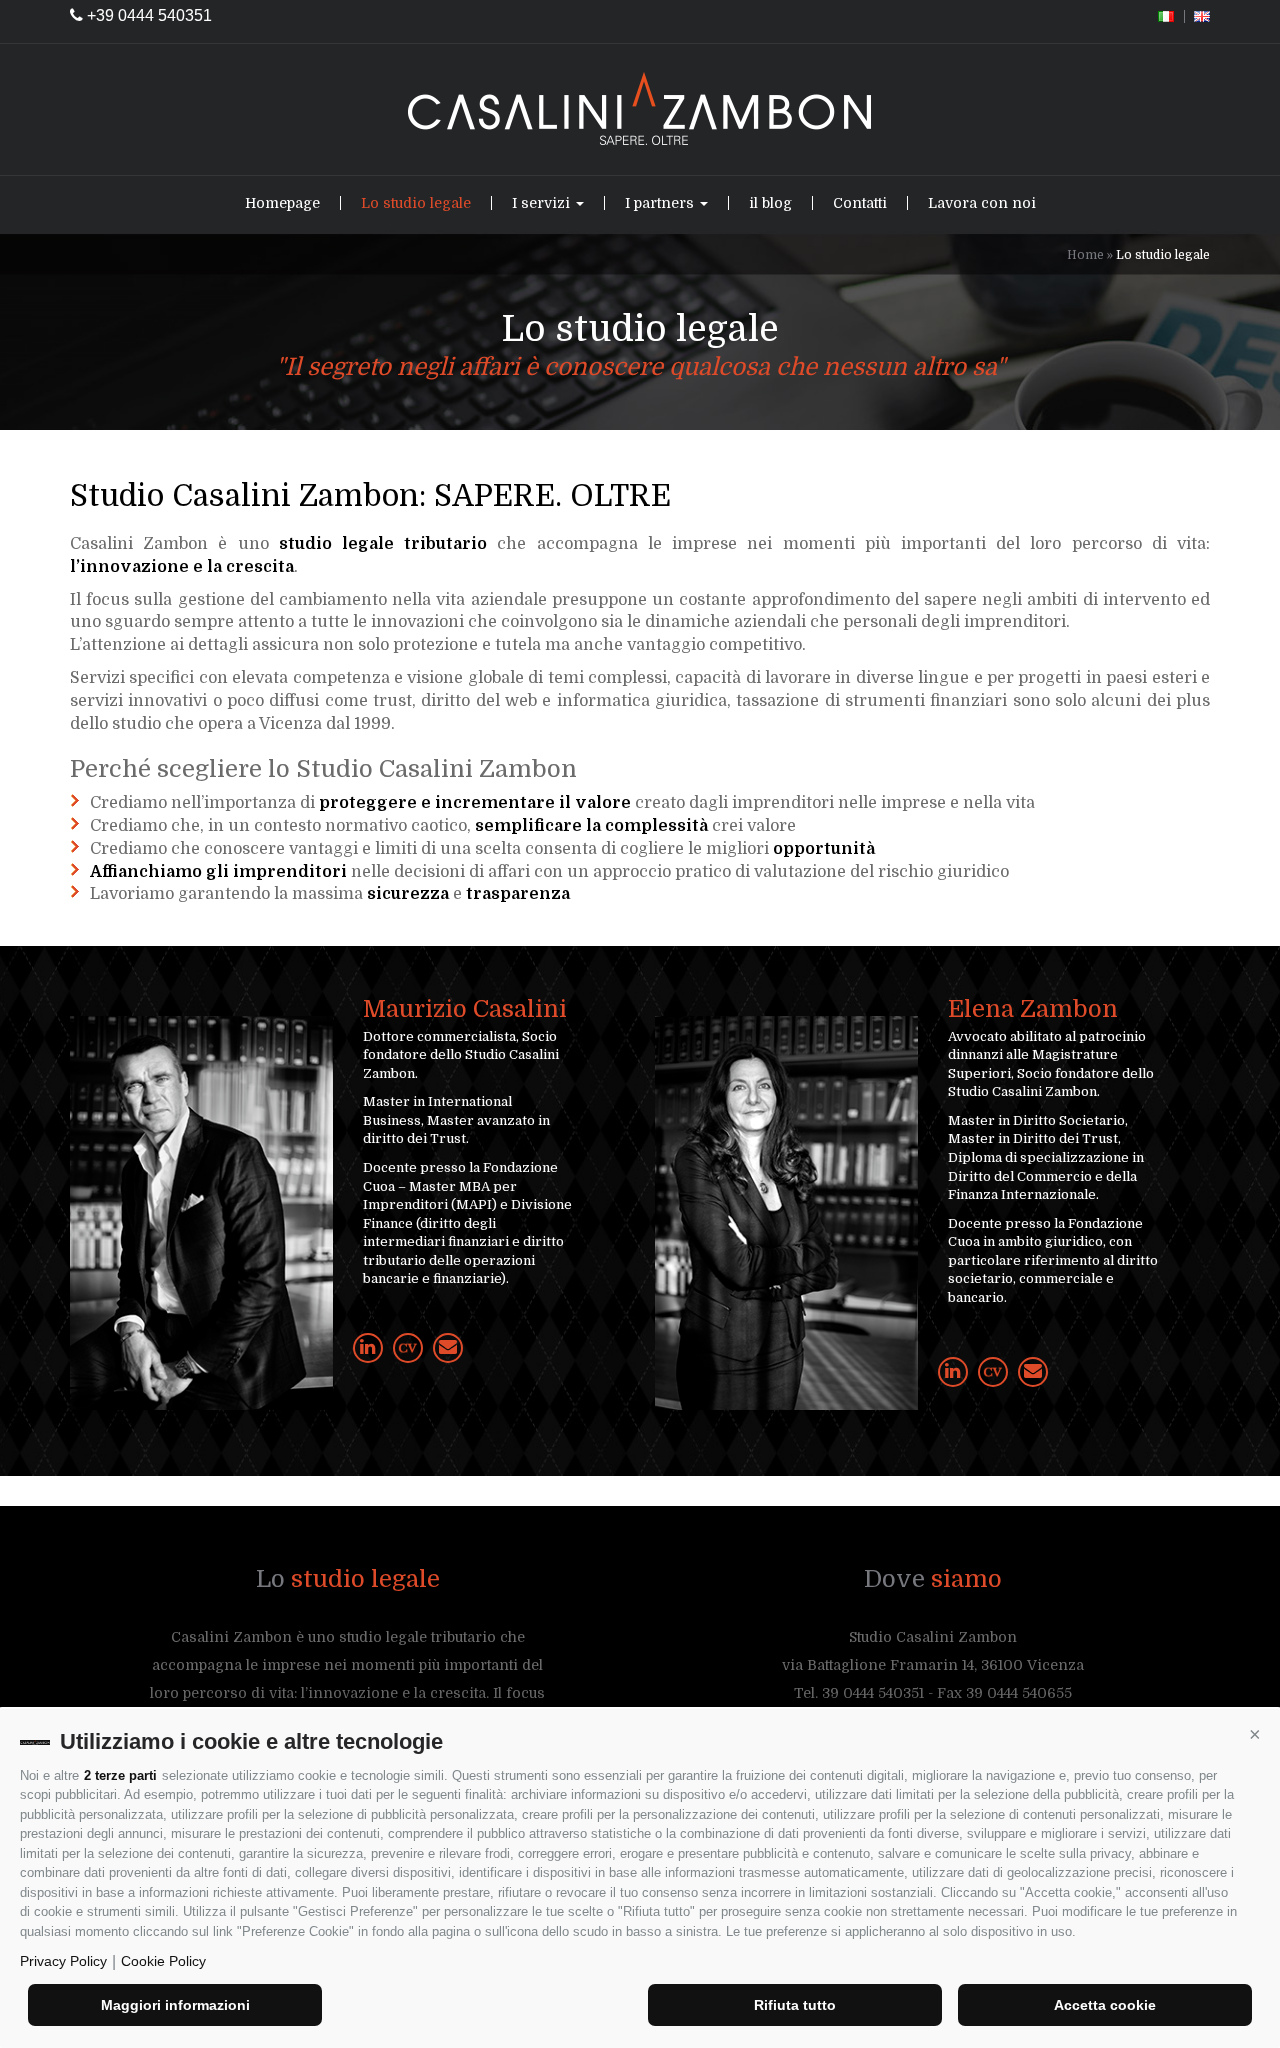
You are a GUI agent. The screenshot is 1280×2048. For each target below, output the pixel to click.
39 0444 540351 (873, 1693)
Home (1085, 255)
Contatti (860, 203)
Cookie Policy (163, 1961)
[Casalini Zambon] (640, 109)
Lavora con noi (982, 203)
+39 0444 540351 (147, 15)
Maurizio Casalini (465, 1009)
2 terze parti (120, 1775)
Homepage (282, 203)
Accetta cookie (1105, 2005)
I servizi (543, 203)
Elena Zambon (1033, 1009)
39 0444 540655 (1019, 1693)
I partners (661, 203)
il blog (770, 203)
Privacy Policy (63, 1961)
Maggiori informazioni (175, 2005)
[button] (1255, 1734)
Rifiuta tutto (795, 2005)
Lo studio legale (416, 203)
